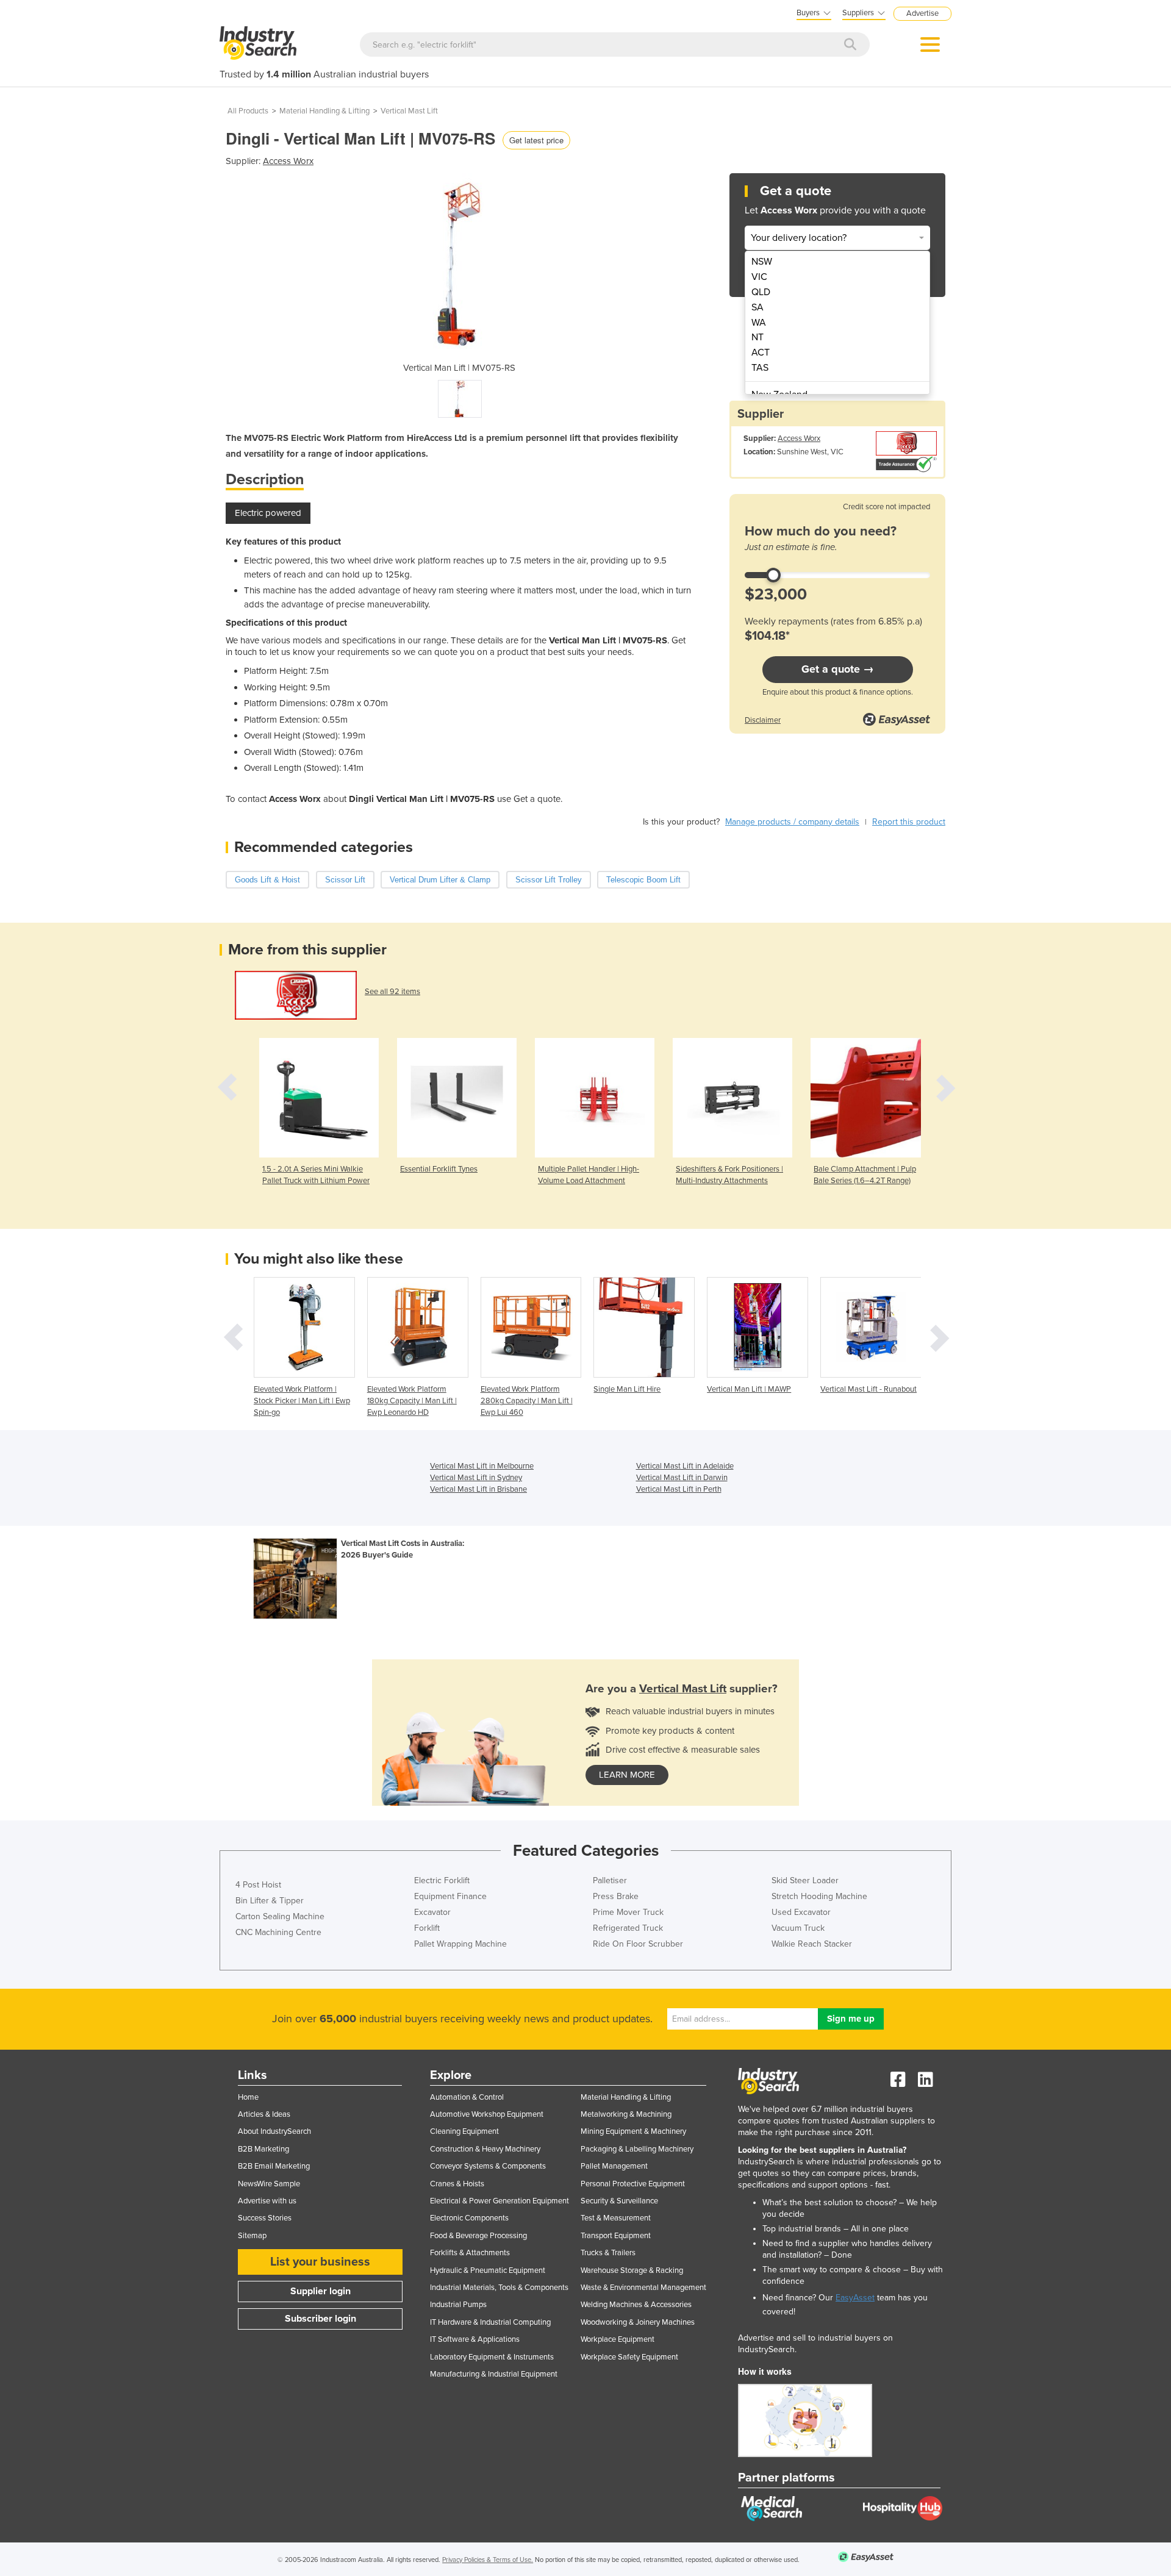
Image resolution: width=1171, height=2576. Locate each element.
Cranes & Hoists (457, 2184)
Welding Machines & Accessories (636, 2305)
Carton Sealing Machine (280, 1916)
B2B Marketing (263, 2149)
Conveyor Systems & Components (488, 2166)
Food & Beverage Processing (478, 2236)
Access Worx (288, 161)
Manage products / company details (792, 822)
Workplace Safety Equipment (629, 2357)
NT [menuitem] (757, 337)
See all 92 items (392, 992)
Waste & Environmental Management (643, 2288)
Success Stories (265, 2218)
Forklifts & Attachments (470, 2253)
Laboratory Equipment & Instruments (492, 2357)
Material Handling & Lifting (324, 111)
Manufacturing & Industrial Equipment (494, 2374)
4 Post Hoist (258, 1885)
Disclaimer (763, 720)
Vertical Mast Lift (409, 111)
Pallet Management (614, 2166)
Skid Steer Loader (805, 1880)
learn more (627, 1775)
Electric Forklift (442, 1880)
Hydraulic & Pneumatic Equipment (488, 2270)
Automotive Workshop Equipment (487, 2114)
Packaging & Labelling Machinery (637, 2149)
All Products (248, 111)
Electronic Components (469, 2218)
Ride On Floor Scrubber (638, 1944)
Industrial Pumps (458, 2305)
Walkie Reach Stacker (812, 1944)
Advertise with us (267, 2201)
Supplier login (321, 2291)
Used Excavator (801, 1912)
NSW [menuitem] (762, 262)
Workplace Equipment (618, 2339)
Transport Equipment (616, 2236)
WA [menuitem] (759, 323)
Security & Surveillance (619, 2201)
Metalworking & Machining (626, 2114)
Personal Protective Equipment (633, 2184)
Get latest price (536, 140)
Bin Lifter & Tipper (270, 1901)
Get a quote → (838, 669)
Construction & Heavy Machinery (485, 2149)
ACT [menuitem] (761, 352)
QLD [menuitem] (761, 292)
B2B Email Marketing (274, 2166)
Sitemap (252, 2236)
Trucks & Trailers (608, 2253)
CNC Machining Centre (278, 1932)
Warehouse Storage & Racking (632, 2270)
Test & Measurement (616, 2218)
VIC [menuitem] (759, 277)
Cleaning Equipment (464, 2131)
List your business (320, 2262)
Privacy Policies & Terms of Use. (488, 2560)
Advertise (922, 13)
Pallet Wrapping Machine (460, 1944)
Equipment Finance (450, 1896)
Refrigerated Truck (628, 1928)
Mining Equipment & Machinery (633, 2131)
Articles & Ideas (264, 2114)
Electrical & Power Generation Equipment (500, 2201)
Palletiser (610, 1880)
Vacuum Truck (798, 1928)
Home (248, 2097)
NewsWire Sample (269, 2184)
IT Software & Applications (475, 2339)
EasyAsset (855, 2298)
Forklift (427, 1928)
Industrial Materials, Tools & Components (499, 2288)
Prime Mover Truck (628, 1912)
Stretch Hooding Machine (819, 1896)
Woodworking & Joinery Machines (638, 2322)
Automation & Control (467, 2097)
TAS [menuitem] (760, 368)
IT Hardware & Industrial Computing (490, 2322)
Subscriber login (321, 2319)
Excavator (432, 1912)
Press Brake (616, 1896)
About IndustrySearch (274, 2131)
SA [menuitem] (757, 307)
